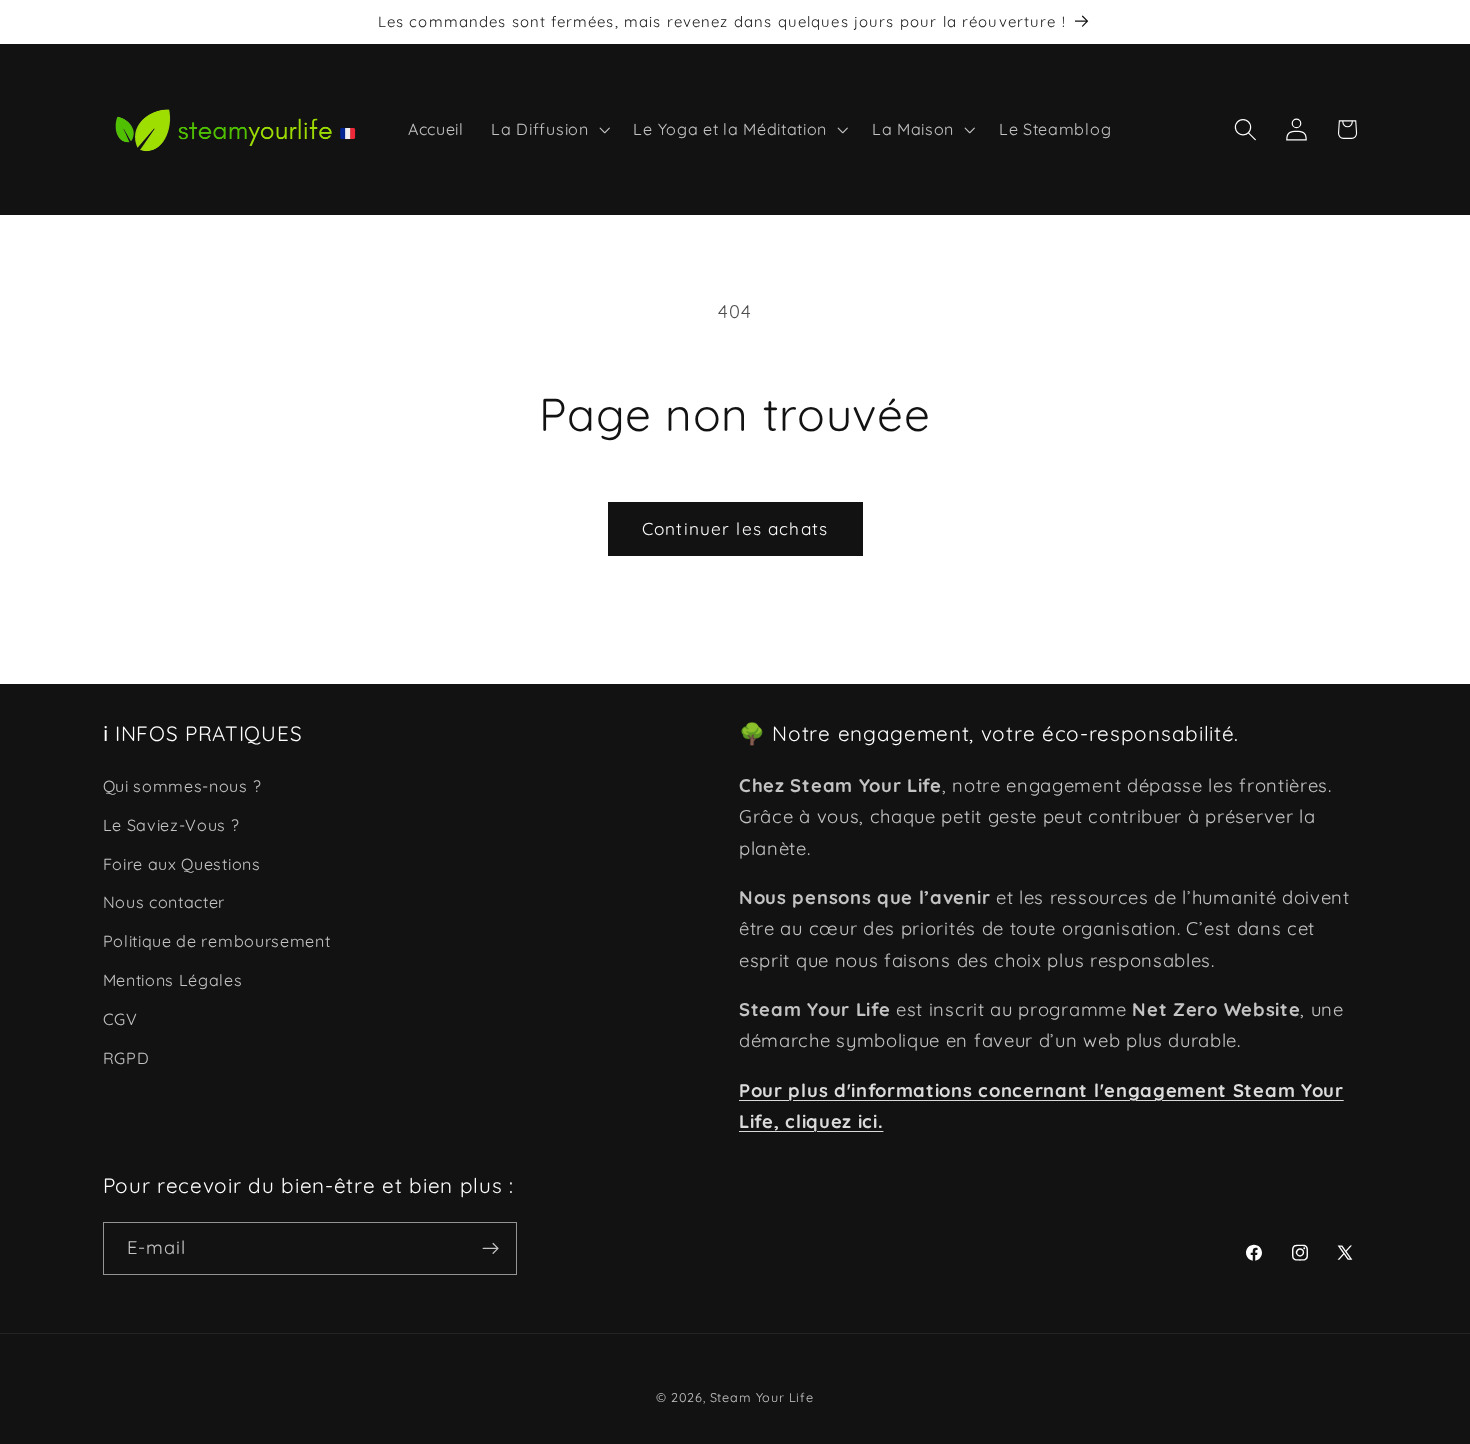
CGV (120, 1019)
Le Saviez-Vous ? (171, 825)
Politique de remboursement (217, 941)
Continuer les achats (735, 528)
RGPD (126, 1058)
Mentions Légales (173, 980)
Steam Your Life (762, 1397)
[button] (549, 130)
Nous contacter (164, 903)
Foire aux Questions (182, 864)
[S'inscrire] (490, 1249)
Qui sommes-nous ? (182, 786)
